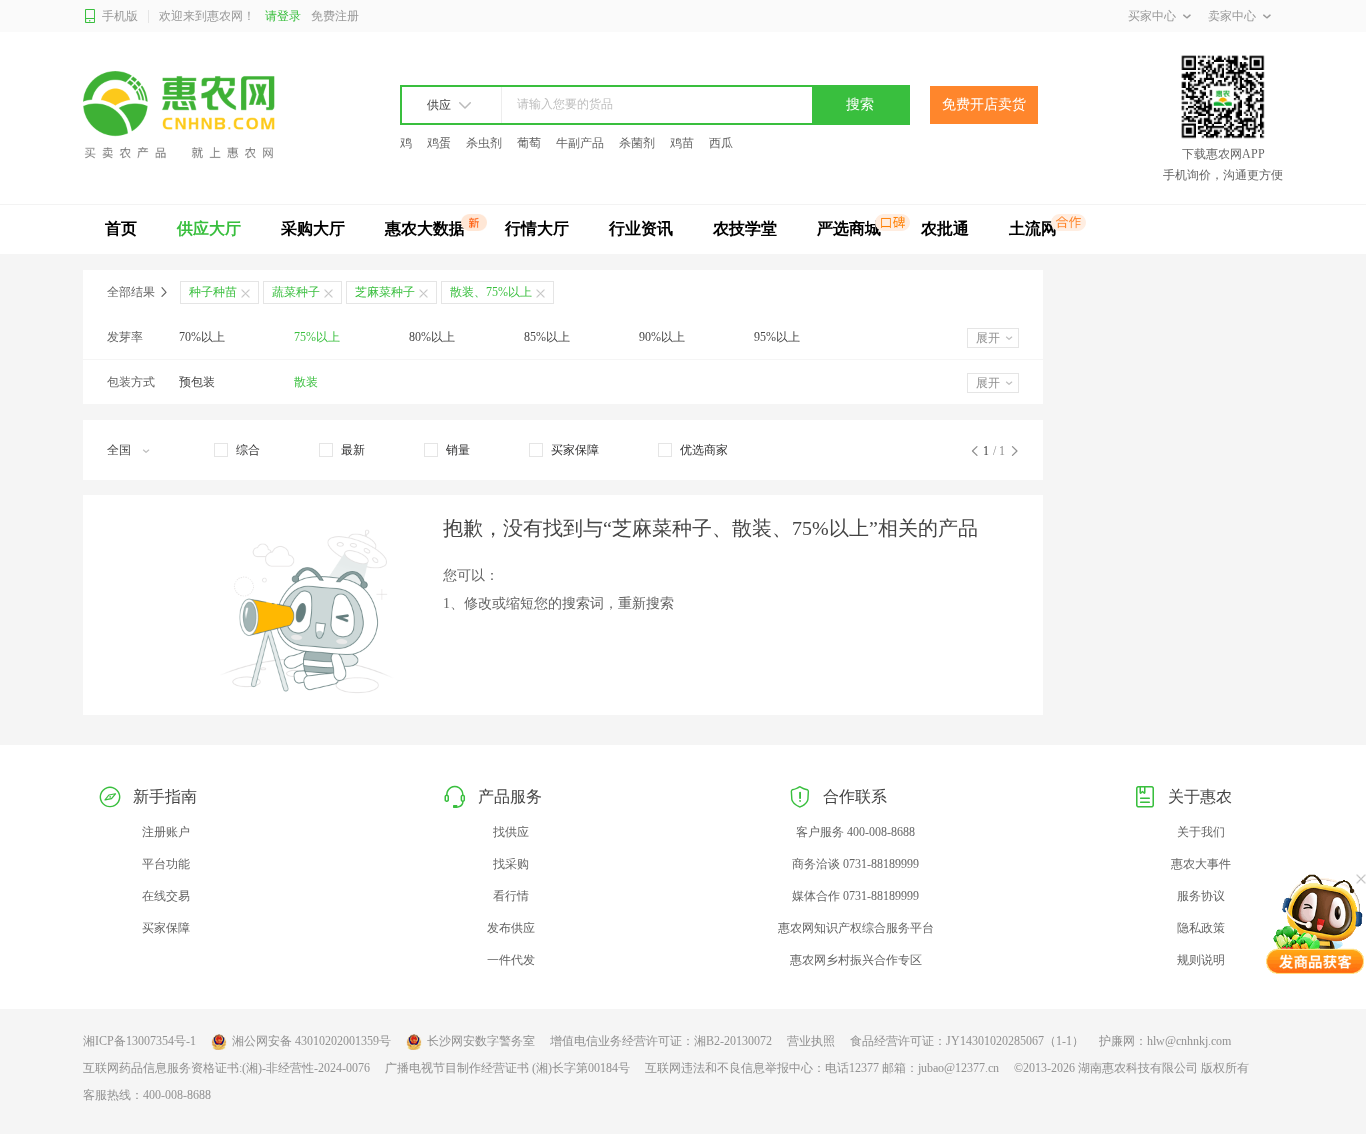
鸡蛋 (439, 143)
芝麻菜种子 (385, 292)
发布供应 (511, 928)
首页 (121, 228)
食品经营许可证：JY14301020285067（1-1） (967, 1041)
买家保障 (166, 928)
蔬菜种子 (296, 292)
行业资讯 (641, 228)
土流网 (1033, 228)
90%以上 (662, 337)
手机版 (120, 16)
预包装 (197, 382)
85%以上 (547, 337)
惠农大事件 (1201, 864)
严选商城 (849, 228)
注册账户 (166, 832)
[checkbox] (237, 450)
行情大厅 (537, 228)
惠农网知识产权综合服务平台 (856, 928)
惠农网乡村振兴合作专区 (856, 960)
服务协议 (1201, 896)
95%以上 (777, 337)
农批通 (945, 228)
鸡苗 (682, 143)
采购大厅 (313, 228)
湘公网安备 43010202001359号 (311, 1041)
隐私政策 (1201, 928)
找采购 (511, 864)
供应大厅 (209, 228)
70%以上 (202, 337)
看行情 (511, 896)
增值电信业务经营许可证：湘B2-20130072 (661, 1041)
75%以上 (317, 337)
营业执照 (811, 1041)
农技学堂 (745, 228)
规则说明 (1201, 960)
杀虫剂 (484, 143)
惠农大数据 (425, 228)
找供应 (511, 832)
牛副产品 (580, 143)
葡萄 (529, 143)
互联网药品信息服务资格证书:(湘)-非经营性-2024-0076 (226, 1068)
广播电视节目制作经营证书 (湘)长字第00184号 (507, 1068)
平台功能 (166, 864)
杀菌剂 (637, 143)
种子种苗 (213, 292)
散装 (306, 382)
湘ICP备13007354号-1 (139, 1041)
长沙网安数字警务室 (481, 1041)
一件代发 (511, 960)
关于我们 (1201, 832)
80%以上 (432, 337)
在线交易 (166, 896)
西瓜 (721, 143)
